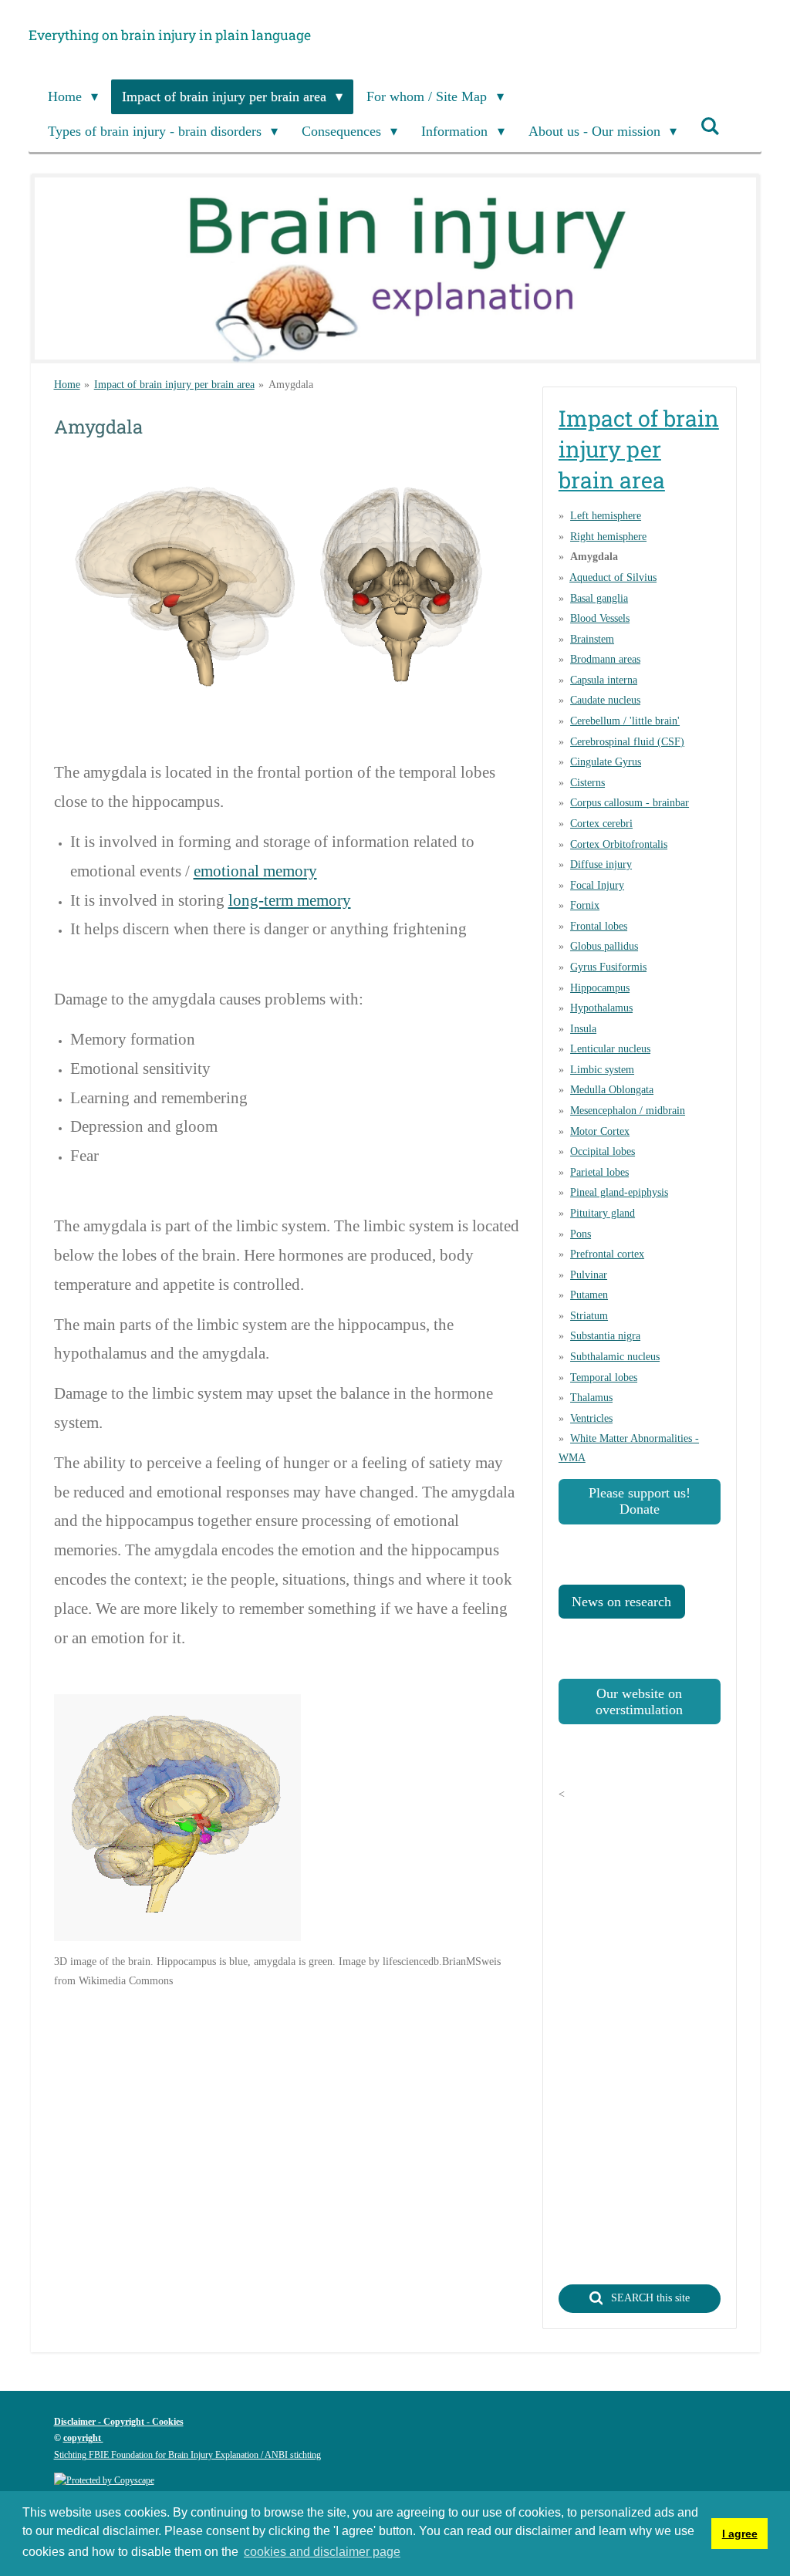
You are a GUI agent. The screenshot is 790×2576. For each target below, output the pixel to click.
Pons (581, 1234)
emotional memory (255, 871)
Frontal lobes (599, 926)
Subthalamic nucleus (615, 1357)
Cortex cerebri (601, 824)
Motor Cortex (600, 1131)
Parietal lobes (599, 1172)
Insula (583, 1029)
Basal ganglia (599, 598)
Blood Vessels (600, 618)
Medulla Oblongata (612, 1090)
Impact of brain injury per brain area (174, 385)
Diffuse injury (601, 864)
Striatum (589, 1316)
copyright (83, 2438)
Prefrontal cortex (607, 1254)
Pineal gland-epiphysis (619, 1192)
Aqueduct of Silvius (613, 577)
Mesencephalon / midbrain (628, 1111)
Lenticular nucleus (610, 1049)
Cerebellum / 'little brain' (625, 721)
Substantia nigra (605, 1336)
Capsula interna (604, 680)
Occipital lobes (603, 1151)
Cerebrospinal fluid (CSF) (627, 742)
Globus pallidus (604, 946)
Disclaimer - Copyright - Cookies (119, 2422)
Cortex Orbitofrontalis (619, 844)
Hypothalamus (601, 1008)
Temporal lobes (604, 1377)
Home (67, 385)
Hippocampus (600, 988)
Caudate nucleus (605, 700)
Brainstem (592, 639)
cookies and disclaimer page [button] (322, 2552)
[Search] (710, 127)
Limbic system (602, 1070)
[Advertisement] (335, 2115)
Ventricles (591, 1418)
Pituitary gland (603, 1213)
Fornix (585, 905)
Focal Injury (597, 885)
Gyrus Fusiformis (608, 967)
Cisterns (587, 783)
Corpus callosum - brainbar (630, 803)
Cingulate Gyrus (606, 762)
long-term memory (290, 900)
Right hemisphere (608, 537)
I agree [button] (740, 2534)
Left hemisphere (606, 516)
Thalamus (591, 1398)
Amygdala (291, 385)
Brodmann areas (605, 659)
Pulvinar (589, 1275)
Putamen (589, 1295)
